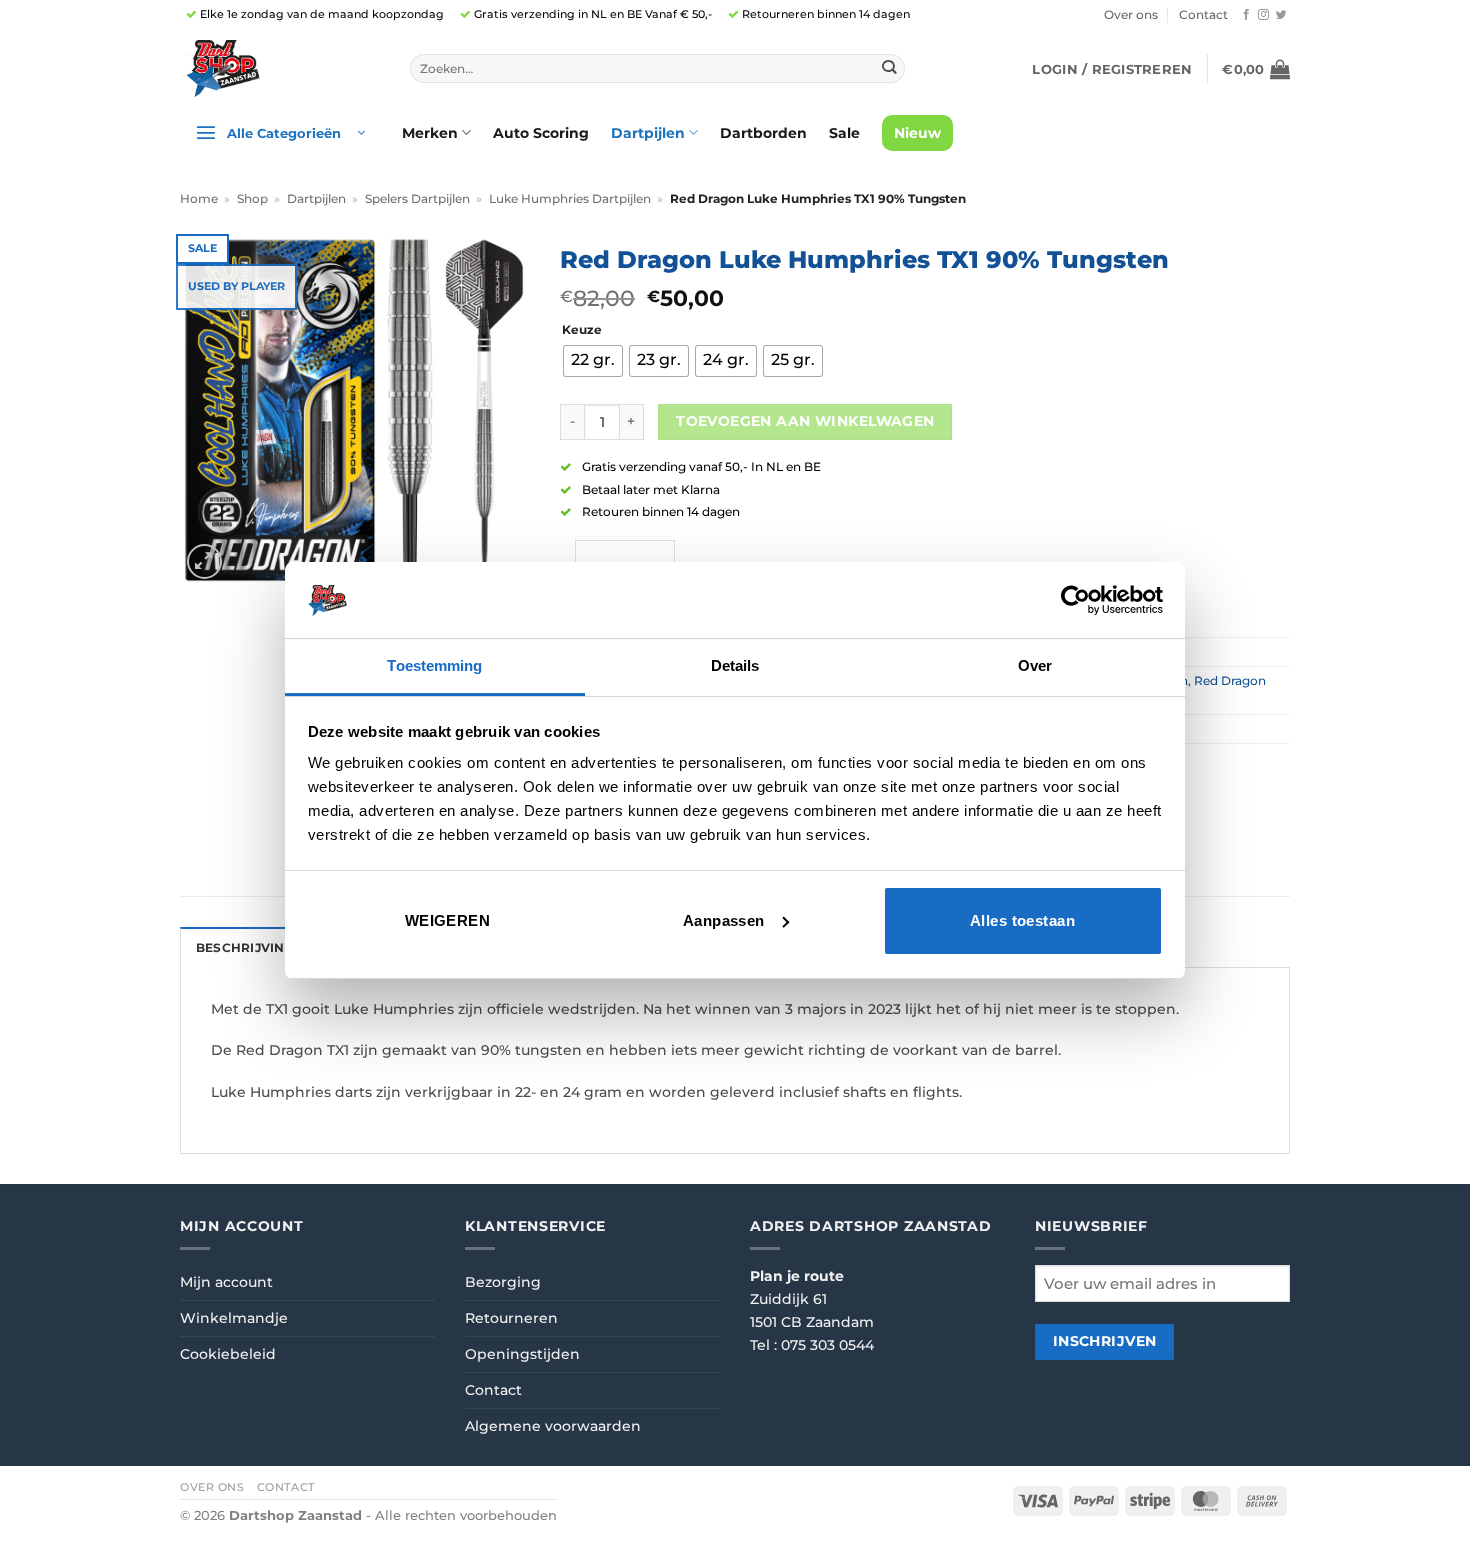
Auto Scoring (541, 133)
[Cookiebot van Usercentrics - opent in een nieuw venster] (1075, 600)
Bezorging (503, 1282)
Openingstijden (522, 1354)
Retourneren (511, 1318)
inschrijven (1105, 1341)
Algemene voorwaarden (553, 1426)
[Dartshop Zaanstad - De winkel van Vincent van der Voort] (280, 68)
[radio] (593, 361)
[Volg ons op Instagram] (1263, 15)
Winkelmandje (234, 1318)
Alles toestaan (1022, 920)
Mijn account (226, 1282)
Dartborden (763, 133)
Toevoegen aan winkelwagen (805, 421)
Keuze (582, 330)
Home (199, 199)
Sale (844, 133)
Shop (252, 199)
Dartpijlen (648, 133)
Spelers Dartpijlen (417, 199)
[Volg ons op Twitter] (1281, 15)
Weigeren (448, 920)
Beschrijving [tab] (245, 948)
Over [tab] (1035, 665)
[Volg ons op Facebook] (1246, 15)
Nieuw (917, 133)
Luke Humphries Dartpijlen (570, 199)
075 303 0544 (827, 1345)
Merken (430, 133)
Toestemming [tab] (434, 665)
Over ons (1131, 15)
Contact (1203, 15)
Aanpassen (724, 920)
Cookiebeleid (228, 1354)
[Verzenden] (888, 68)
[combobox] (657, 69)
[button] (1112, 69)
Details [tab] (735, 665)
